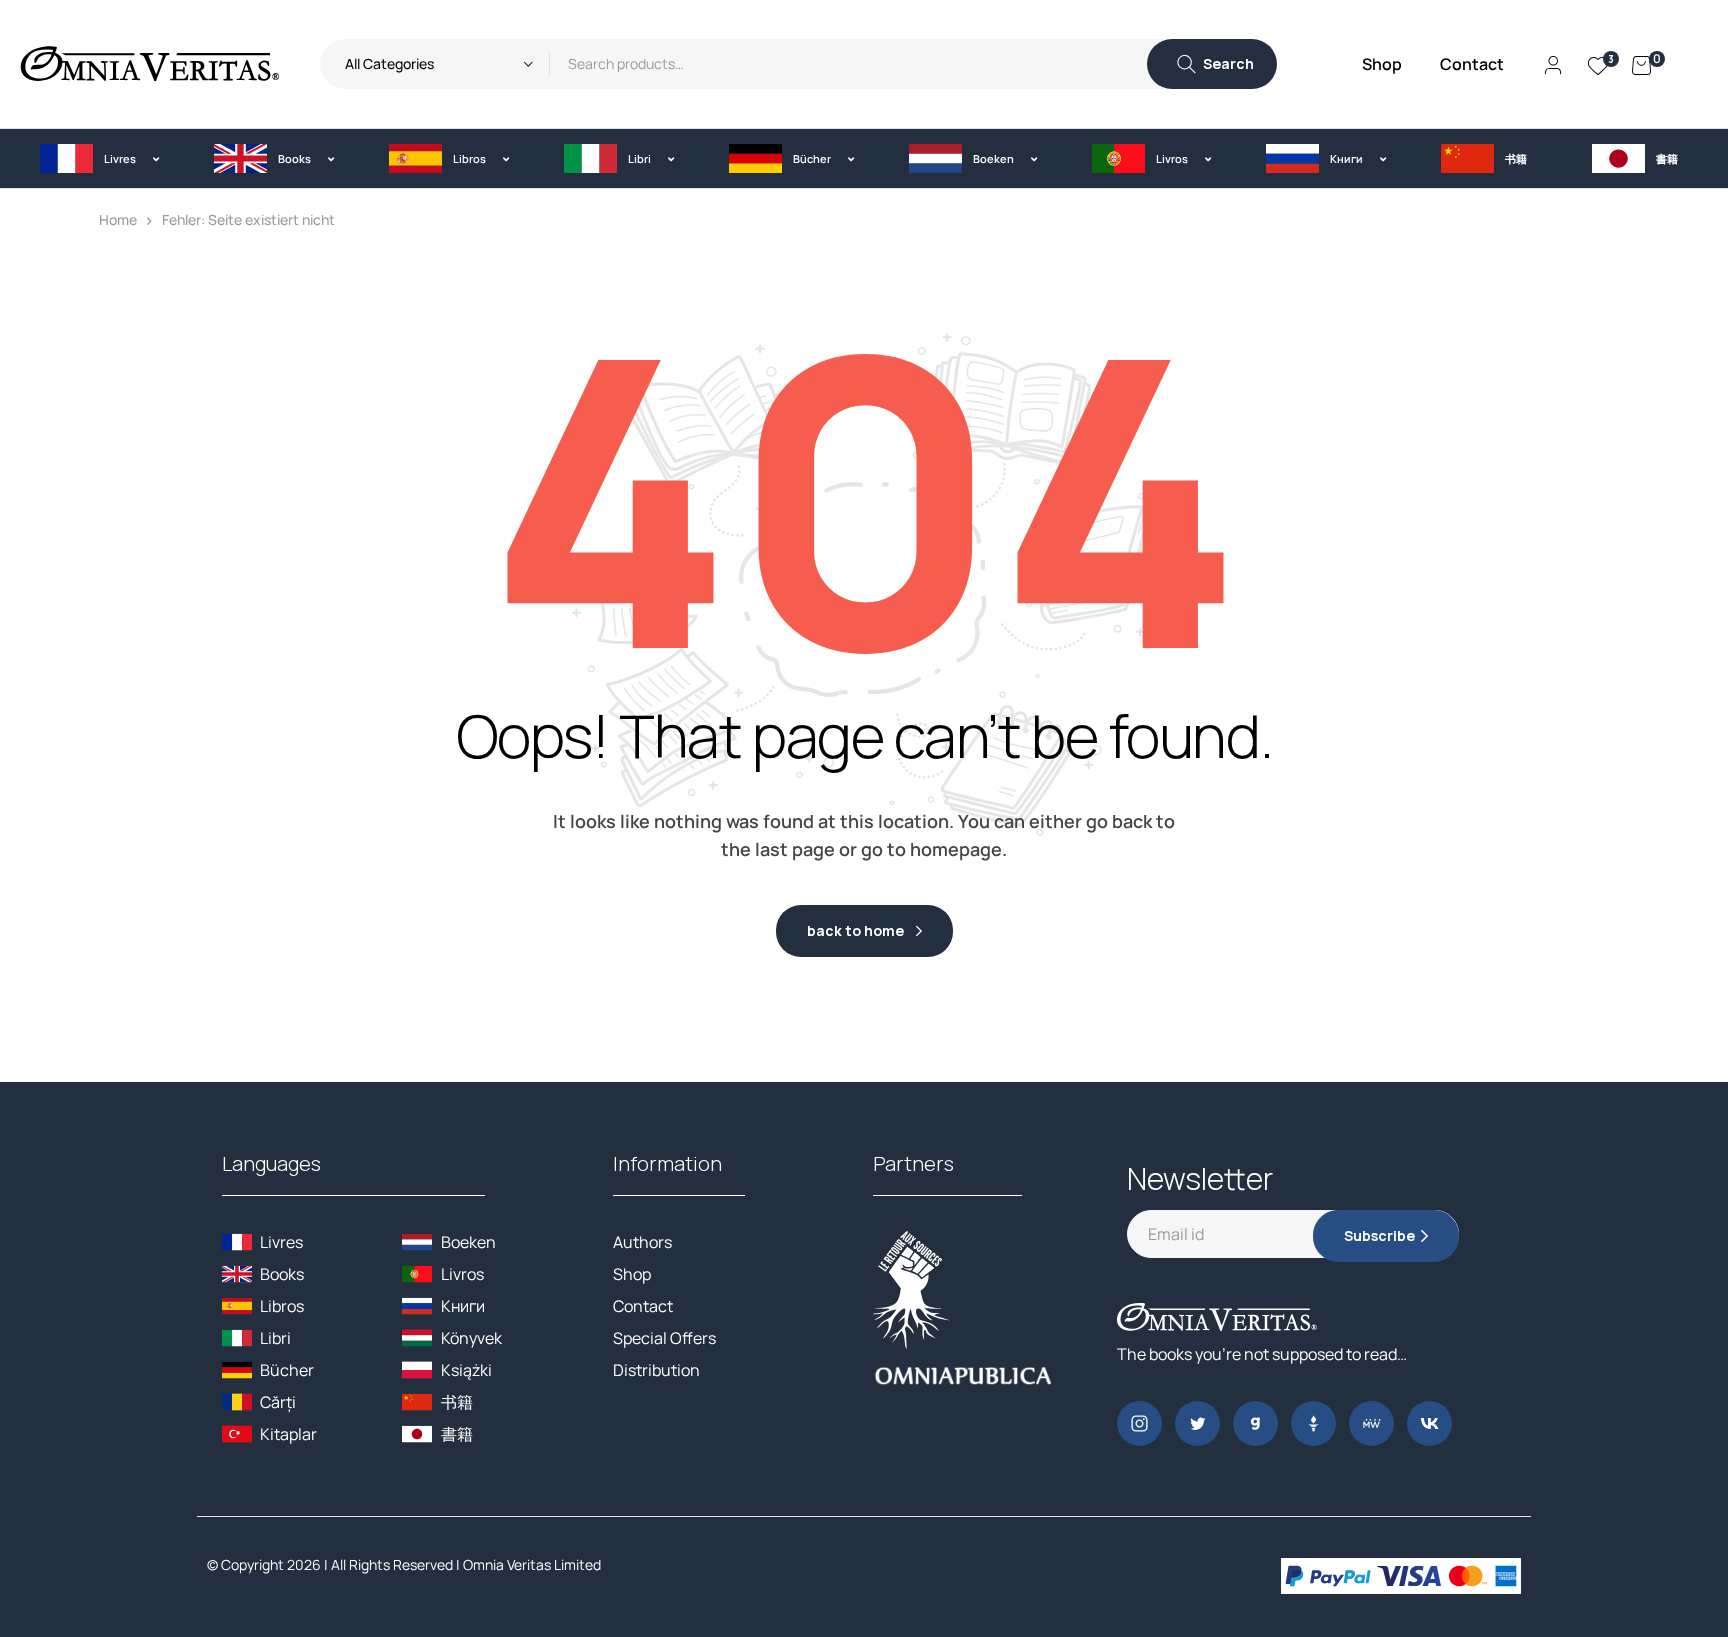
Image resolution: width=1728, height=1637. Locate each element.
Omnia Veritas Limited (532, 1564)
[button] (99, 158)
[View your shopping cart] (1641, 64)
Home (118, 219)
